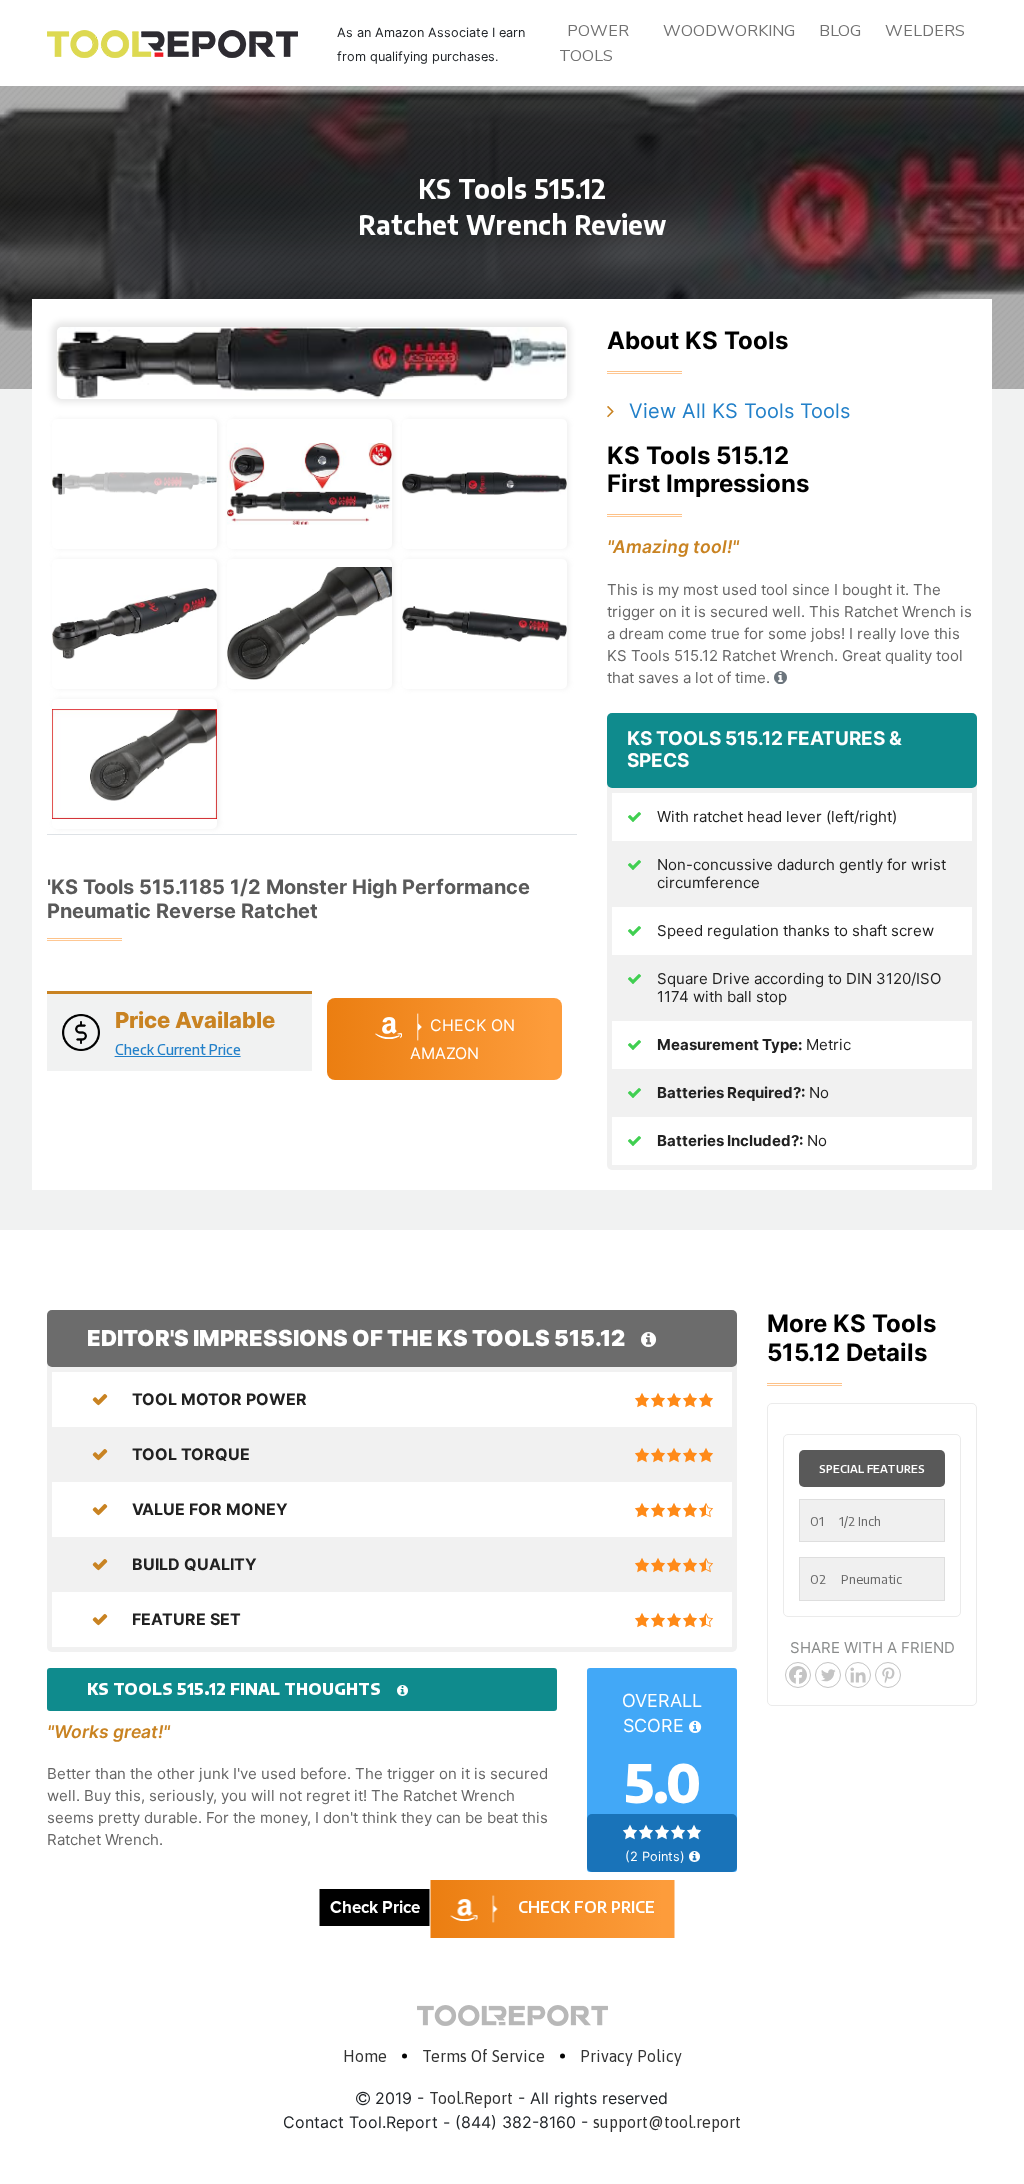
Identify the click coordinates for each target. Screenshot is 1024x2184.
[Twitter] (828, 1675)
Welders (925, 31)
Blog (840, 31)
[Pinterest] (888, 1675)
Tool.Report (471, 2098)
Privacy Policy (631, 2056)
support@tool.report (667, 2122)
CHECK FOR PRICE (586, 1907)
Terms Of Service (483, 2056)
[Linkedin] (858, 1675)
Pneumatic (856, 1579)
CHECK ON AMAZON (462, 1039)
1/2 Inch (845, 1521)
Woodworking (729, 31)
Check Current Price (178, 1049)
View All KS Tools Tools (739, 411)
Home (365, 2056)
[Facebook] (798, 1675)
